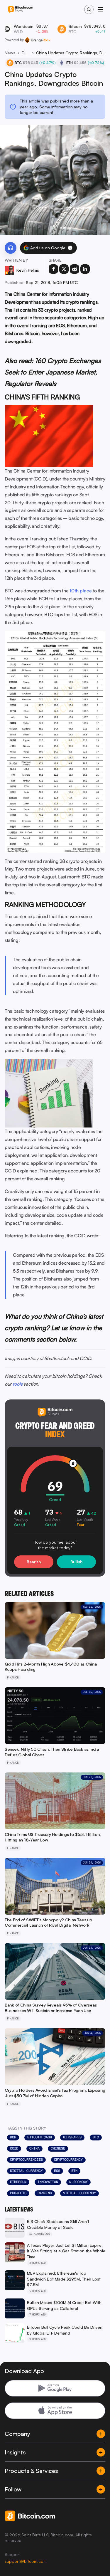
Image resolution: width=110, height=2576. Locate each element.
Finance (26, 53)
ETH (74, 2171)
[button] (70, 248)
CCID (14, 2148)
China (34, 2148)
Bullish (76, 1562)
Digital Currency (26, 2171)
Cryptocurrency (68, 2160)
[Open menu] (101, 9)
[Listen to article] (11, 248)
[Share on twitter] (64, 269)
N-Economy (78, 2182)
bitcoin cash (40, 2137)
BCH (13, 2137)
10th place (81, 591)
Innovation (48, 2182)
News (10, 53)
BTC (96, 2137)
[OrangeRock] (38, 40)
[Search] (89, 9)
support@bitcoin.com (26, 2561)
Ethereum (18, 2182)
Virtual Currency (79, 2193)
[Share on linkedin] (85, 269)
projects (18, 2193)
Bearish (34, 1562)
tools (18, 1384)
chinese (58, 2148)
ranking (45, 2193)
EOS (57, 2171)
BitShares (72, 2137)
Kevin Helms (28, 270)
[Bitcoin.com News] (21, 10)
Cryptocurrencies (26, 2160)
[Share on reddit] (75, 269)
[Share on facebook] (53, 269)
